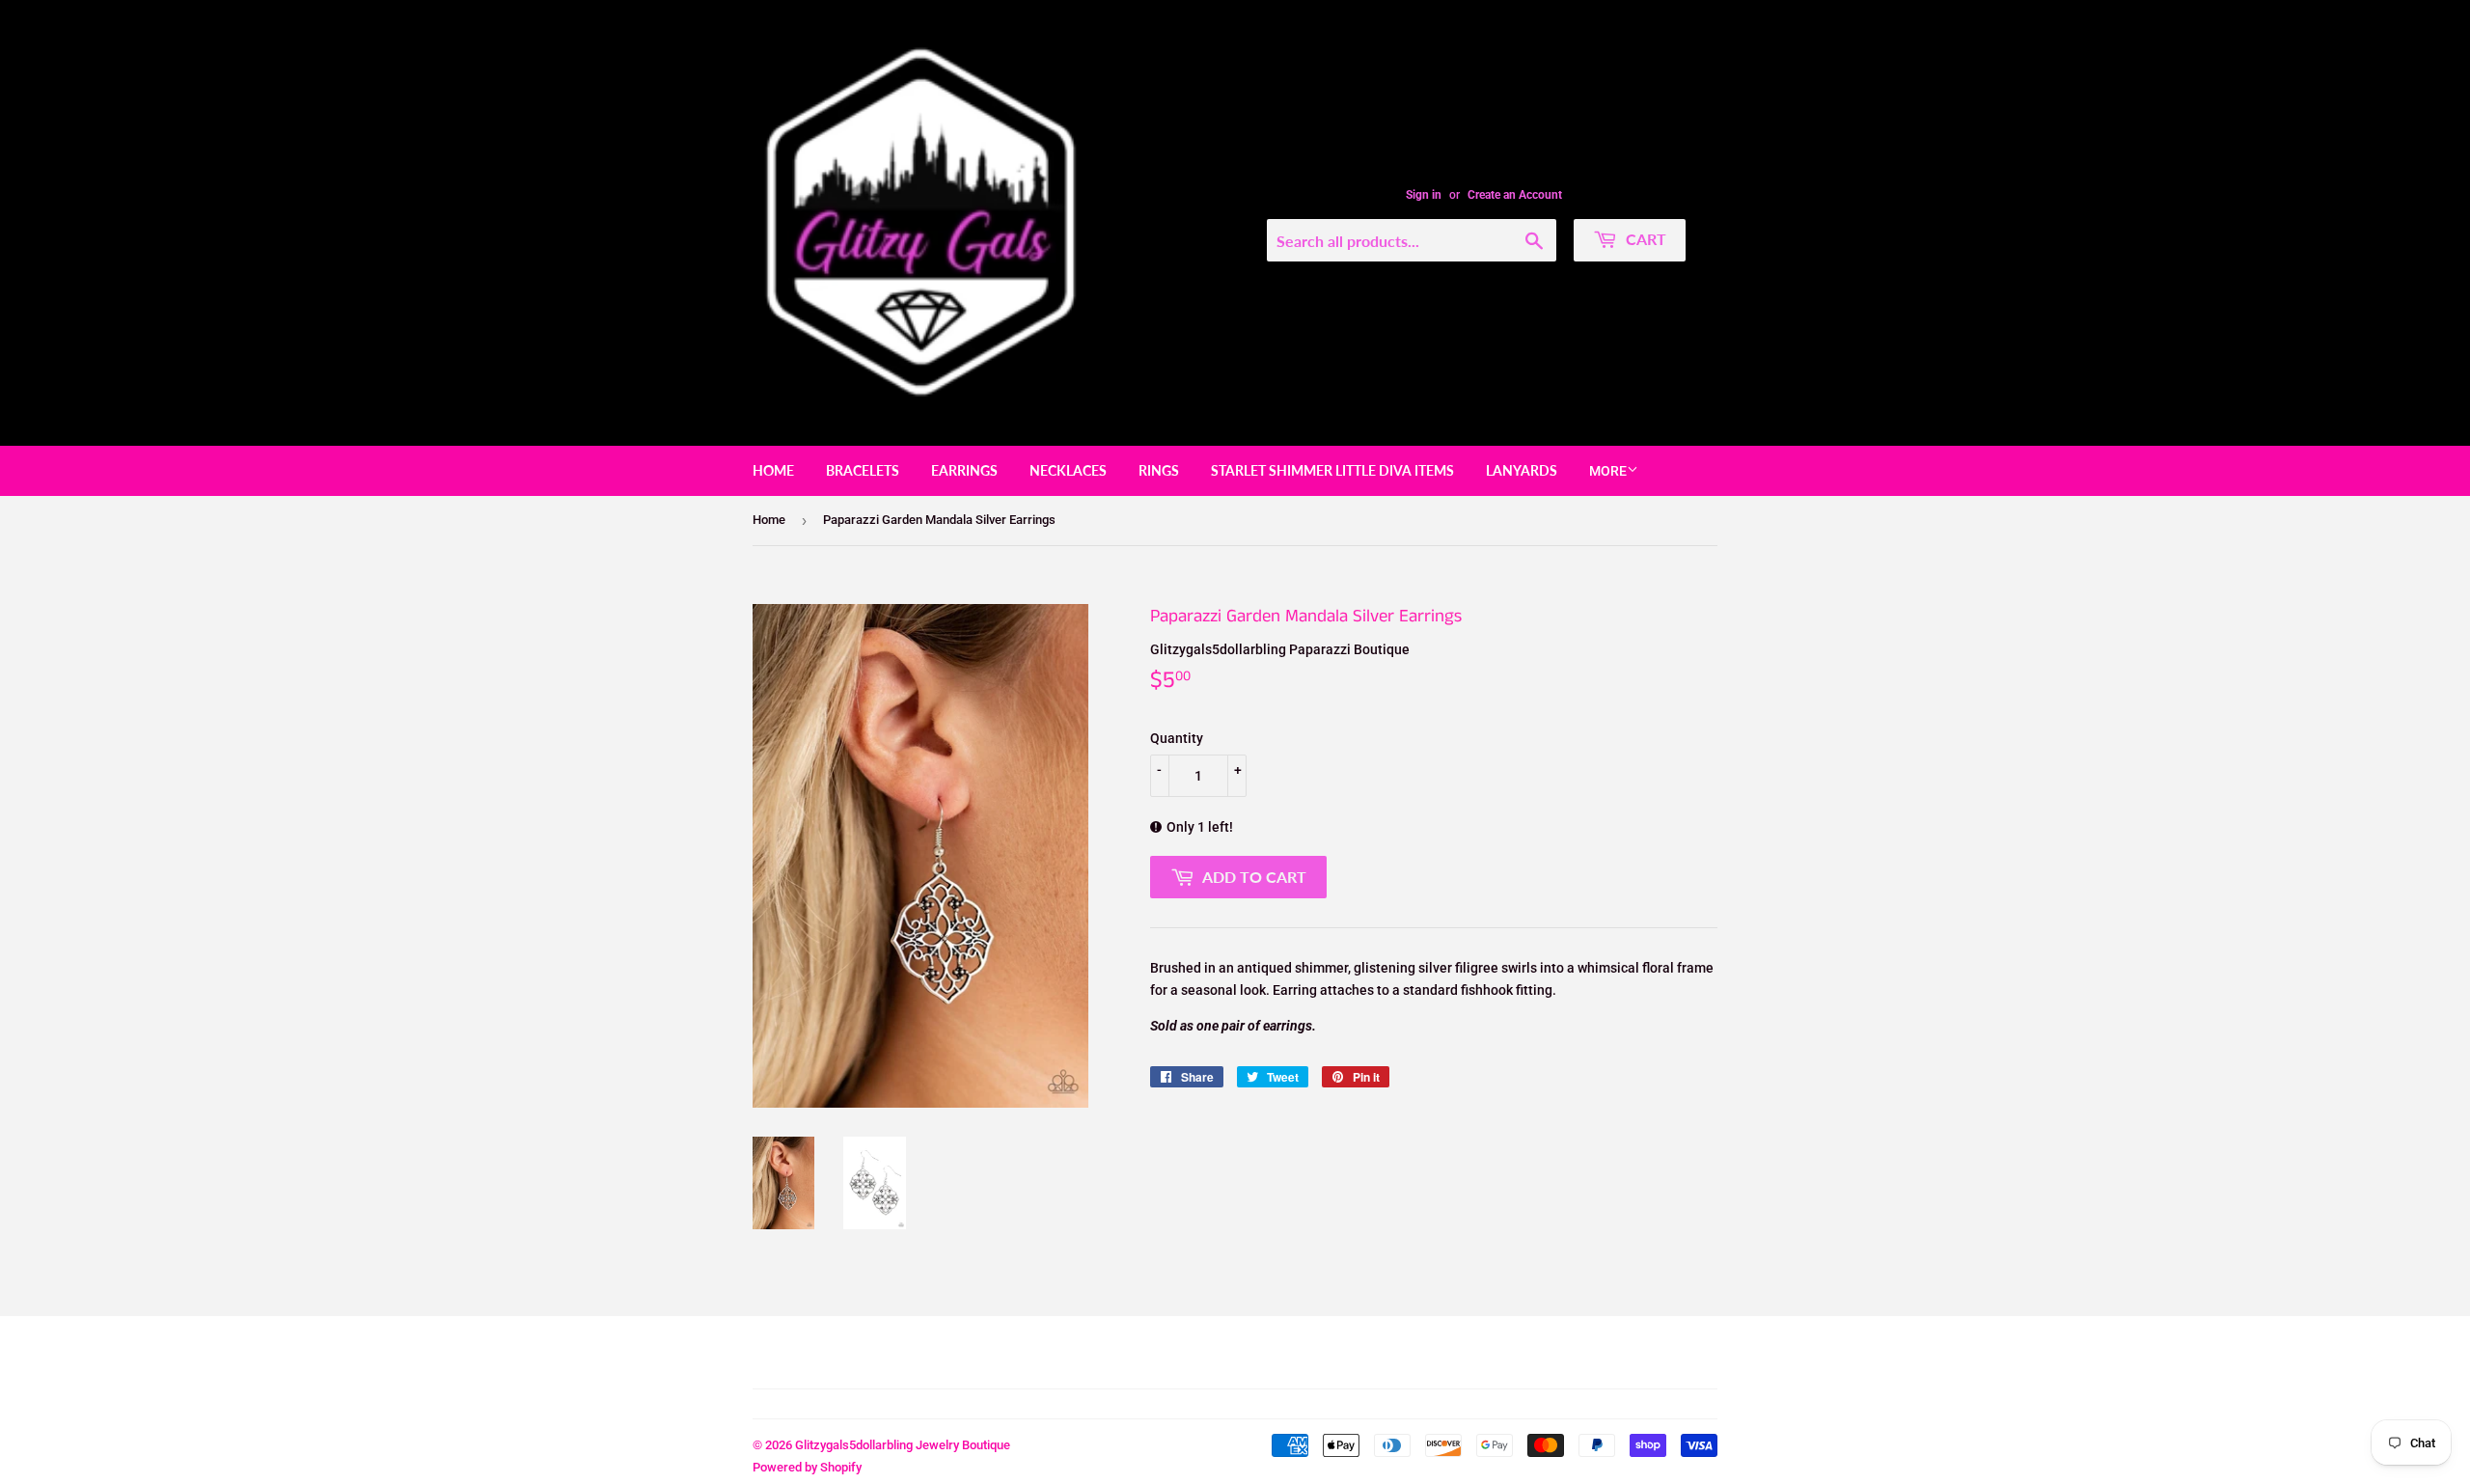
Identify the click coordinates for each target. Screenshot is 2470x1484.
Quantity (1177, 738)
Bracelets (863, 470)
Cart (1644, 239)
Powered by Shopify (807, 1467)
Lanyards (1522, 470)
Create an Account (1515, 195)
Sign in (1424, 195)
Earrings (964, 470)
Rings (1159, 470)
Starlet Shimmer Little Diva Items (1332, 470)
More (1608, 471)
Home (773, 470)
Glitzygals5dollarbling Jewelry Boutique (903, 1445)
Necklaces (1068, 470)
